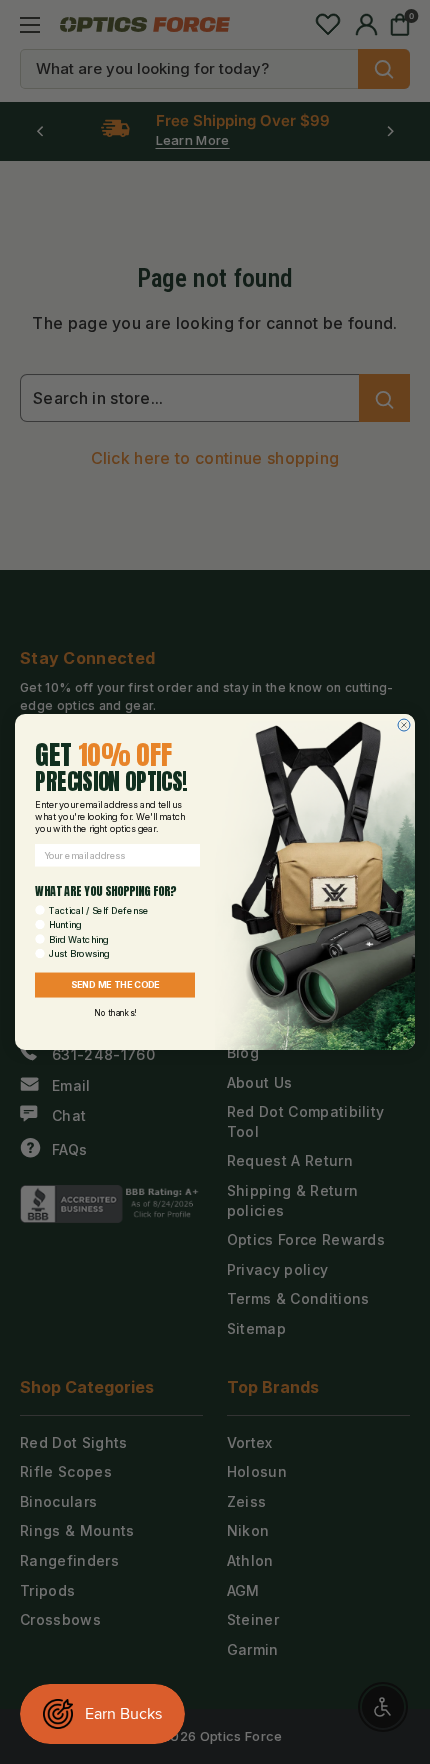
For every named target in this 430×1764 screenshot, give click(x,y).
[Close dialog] (404, 725)
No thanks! (115, 1013)
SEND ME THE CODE (115, 985)
